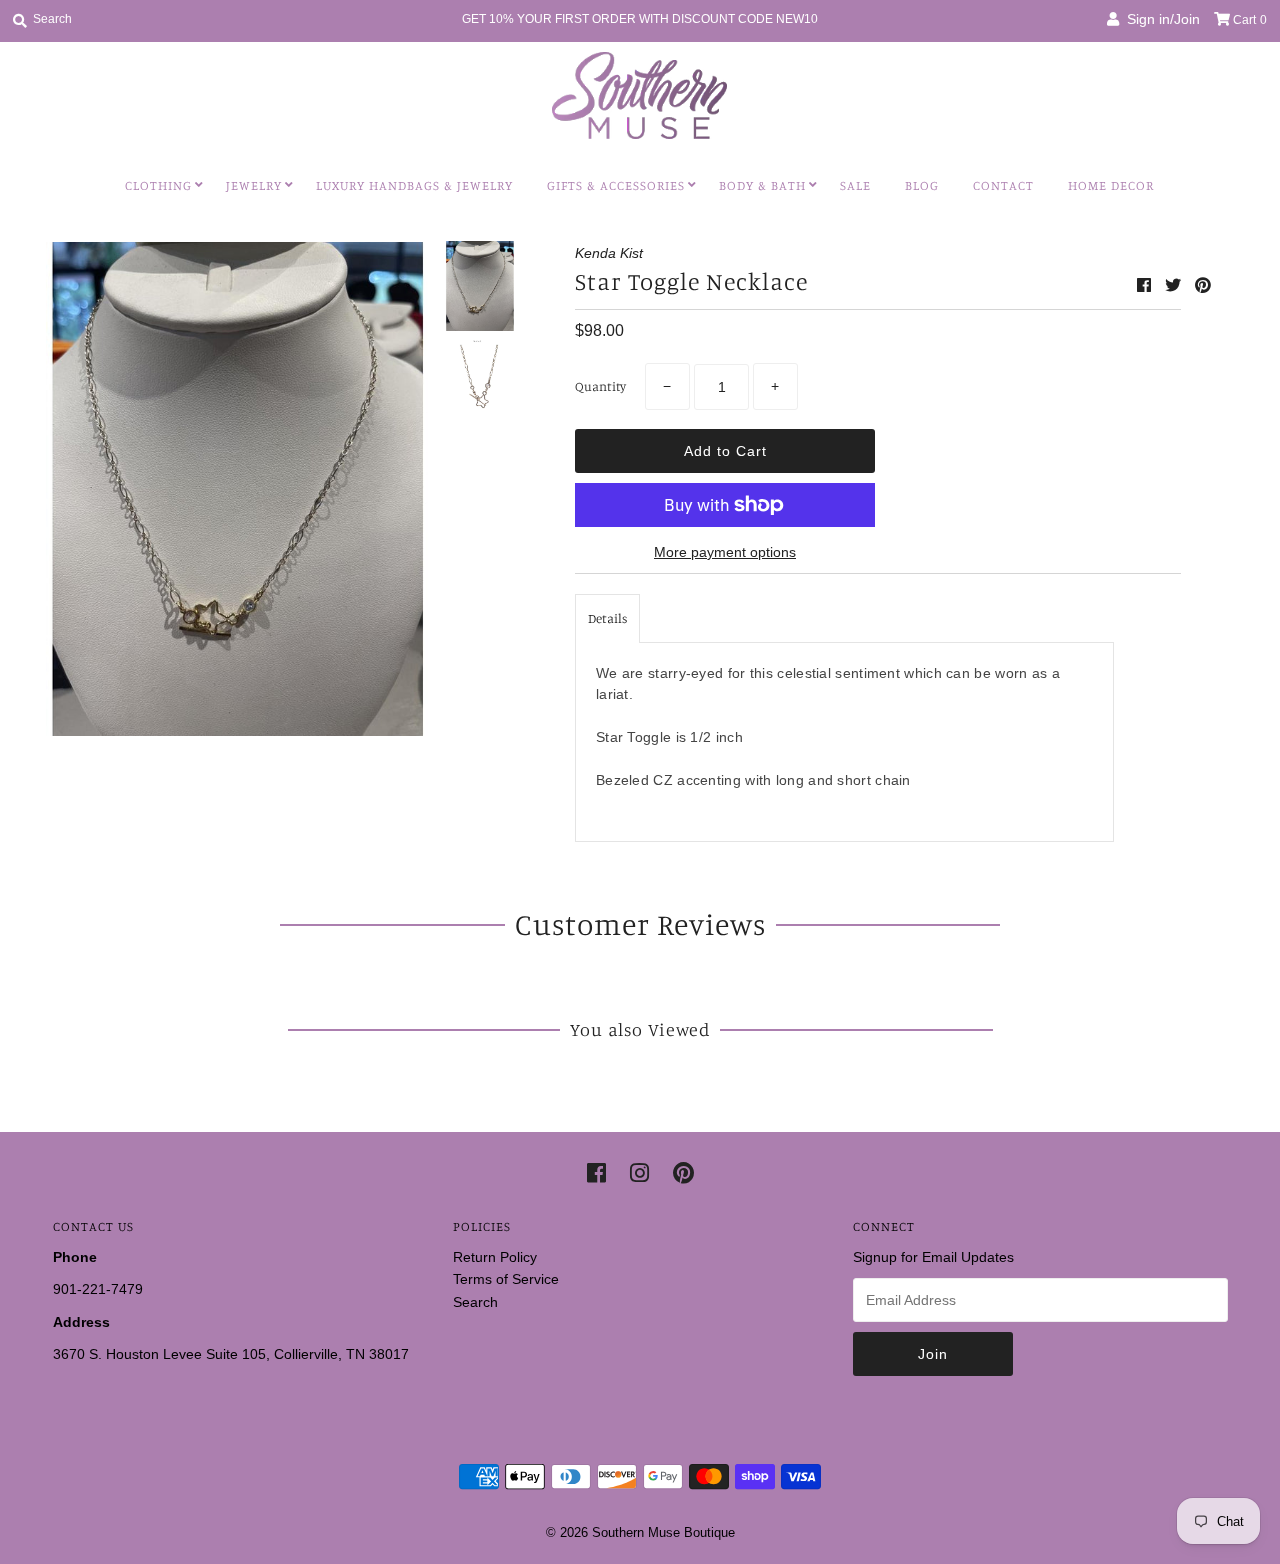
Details (607, 618)
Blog (922, 185)
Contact (1003, 185)
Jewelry (254, 185)
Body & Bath (762, 185)
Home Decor (1111, 185)
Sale (855, 185)
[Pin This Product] (1203, 285)
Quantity (600, 386)
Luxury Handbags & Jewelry (414, 185)
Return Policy (495, 1257)
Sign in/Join (1159, 19)
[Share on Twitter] (1175, 285)
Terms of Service (506, 1279)
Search (475, 1302)
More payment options (725, 552)
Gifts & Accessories (616, 185)
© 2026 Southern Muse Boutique (640, 1532)
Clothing (158, 185)
